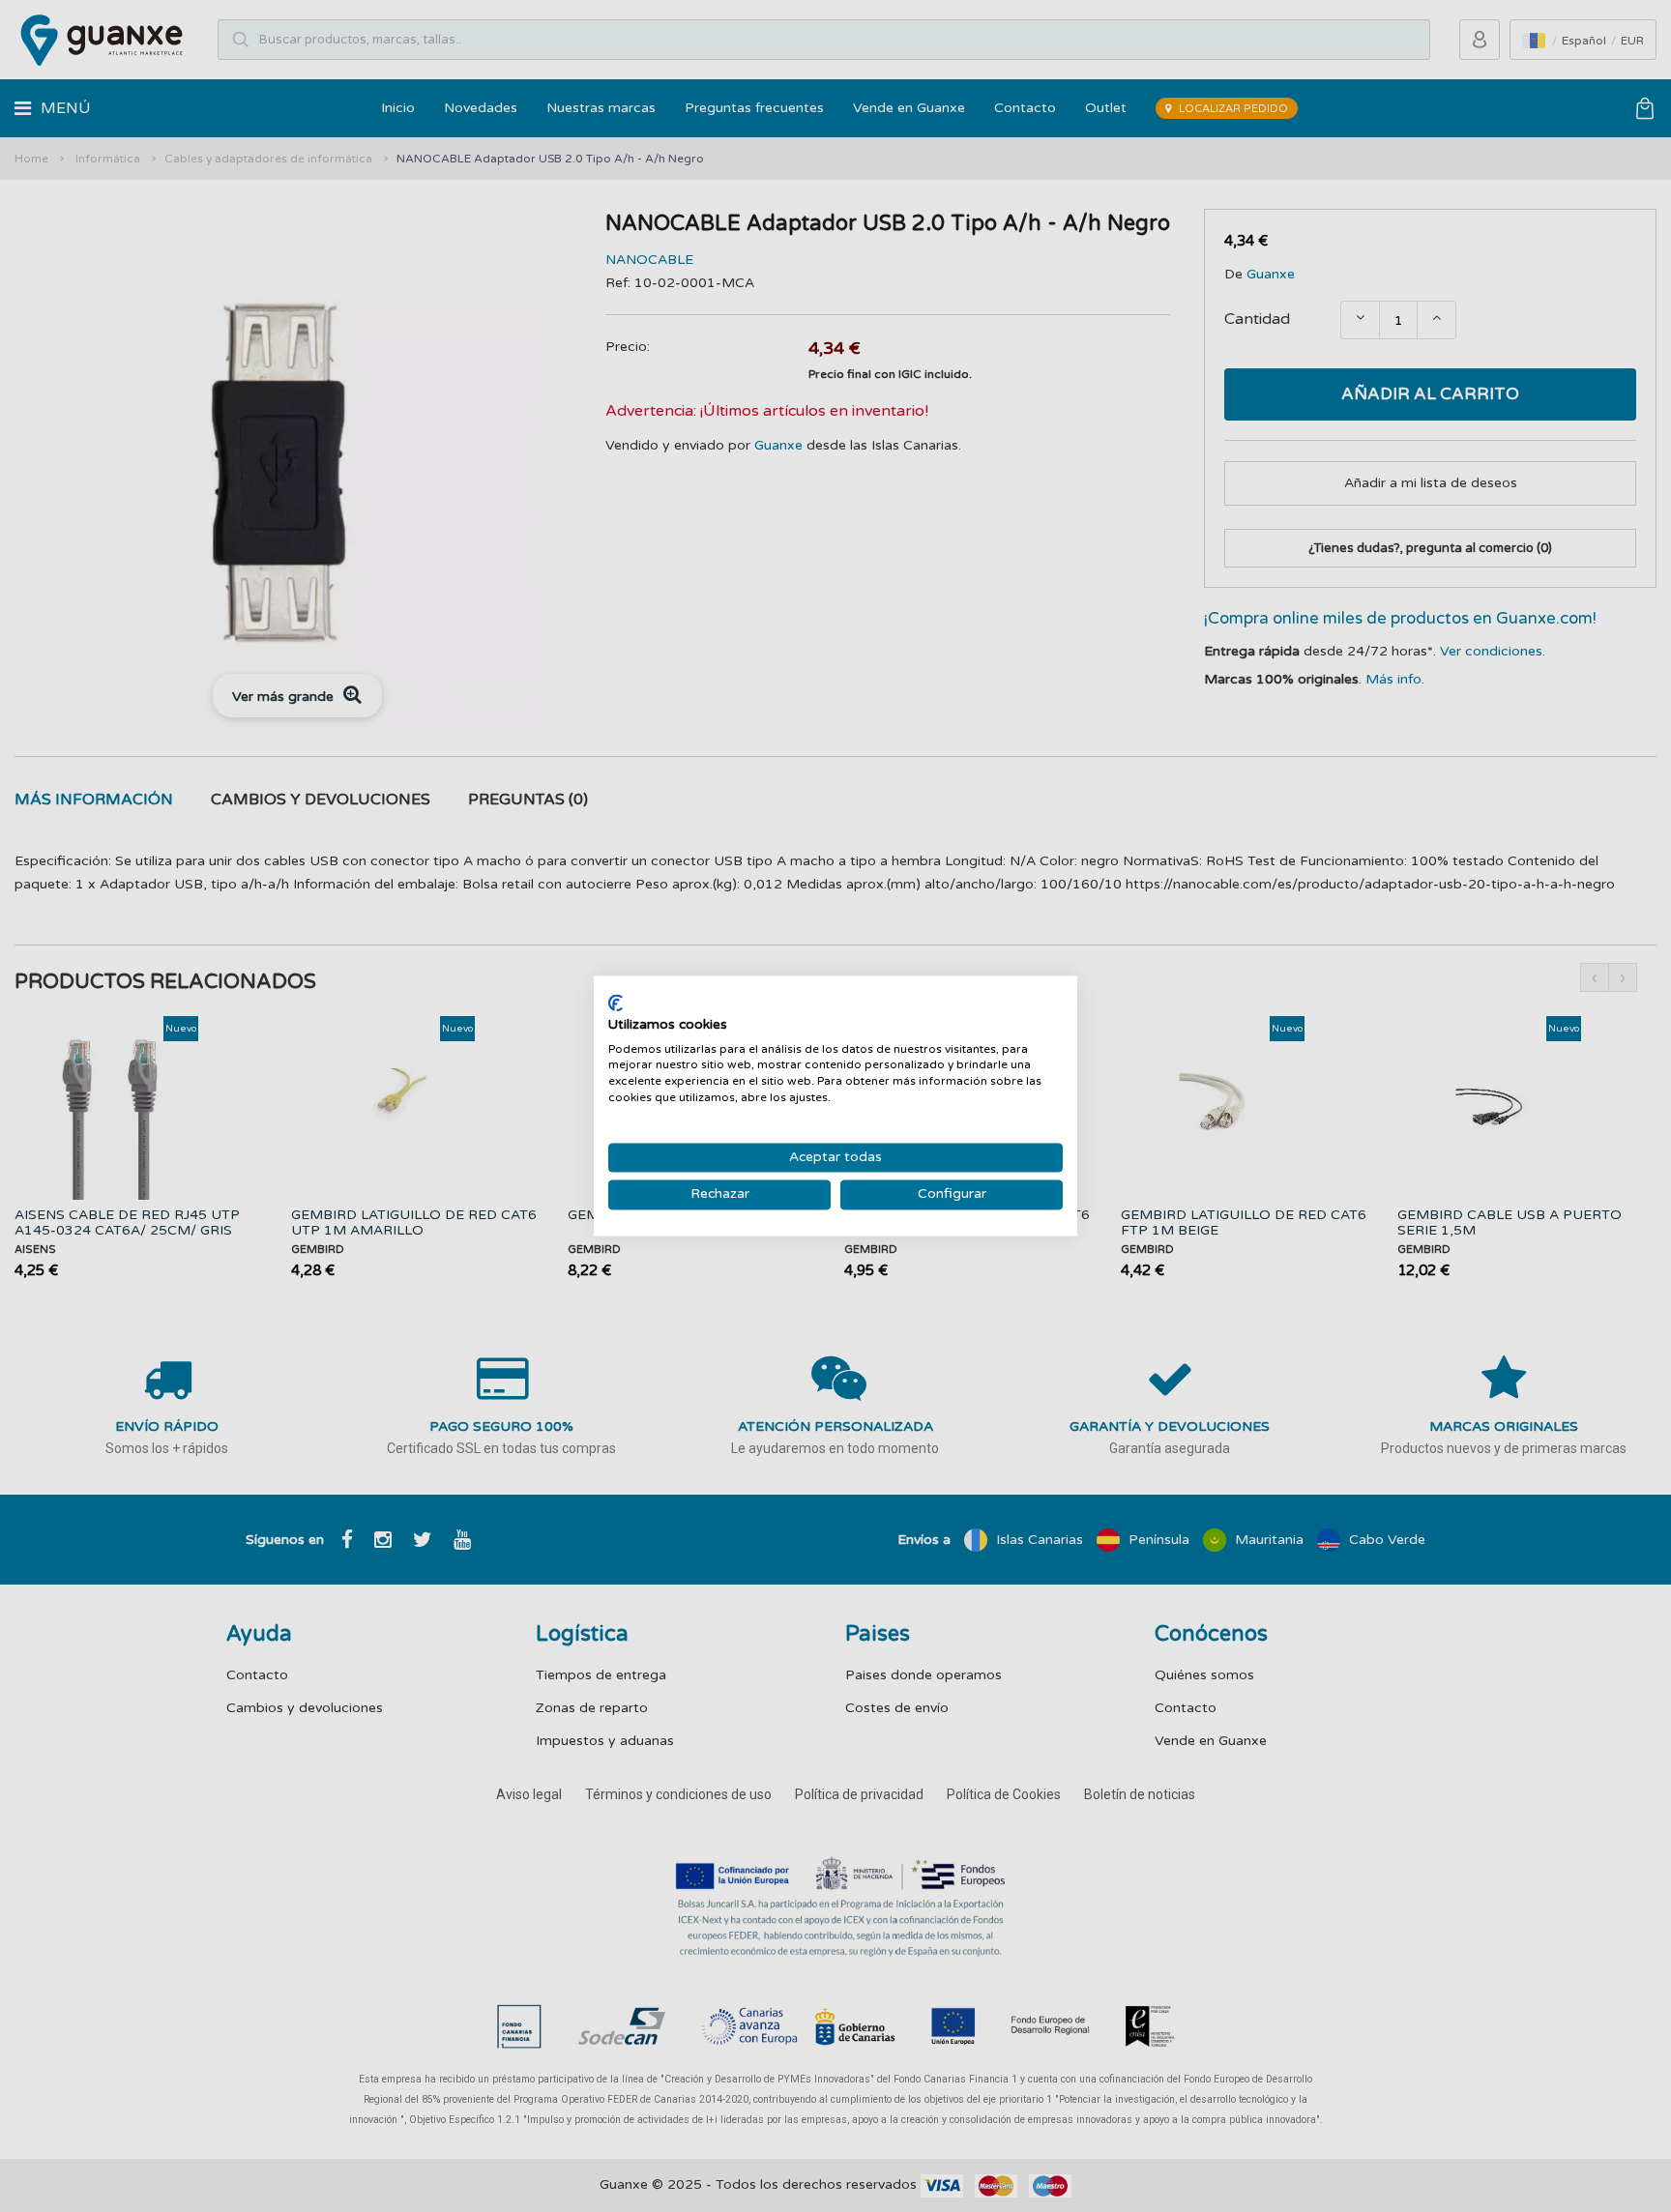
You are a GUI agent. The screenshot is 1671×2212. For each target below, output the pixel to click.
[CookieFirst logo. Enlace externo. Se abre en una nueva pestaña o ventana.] (616, 1003)
